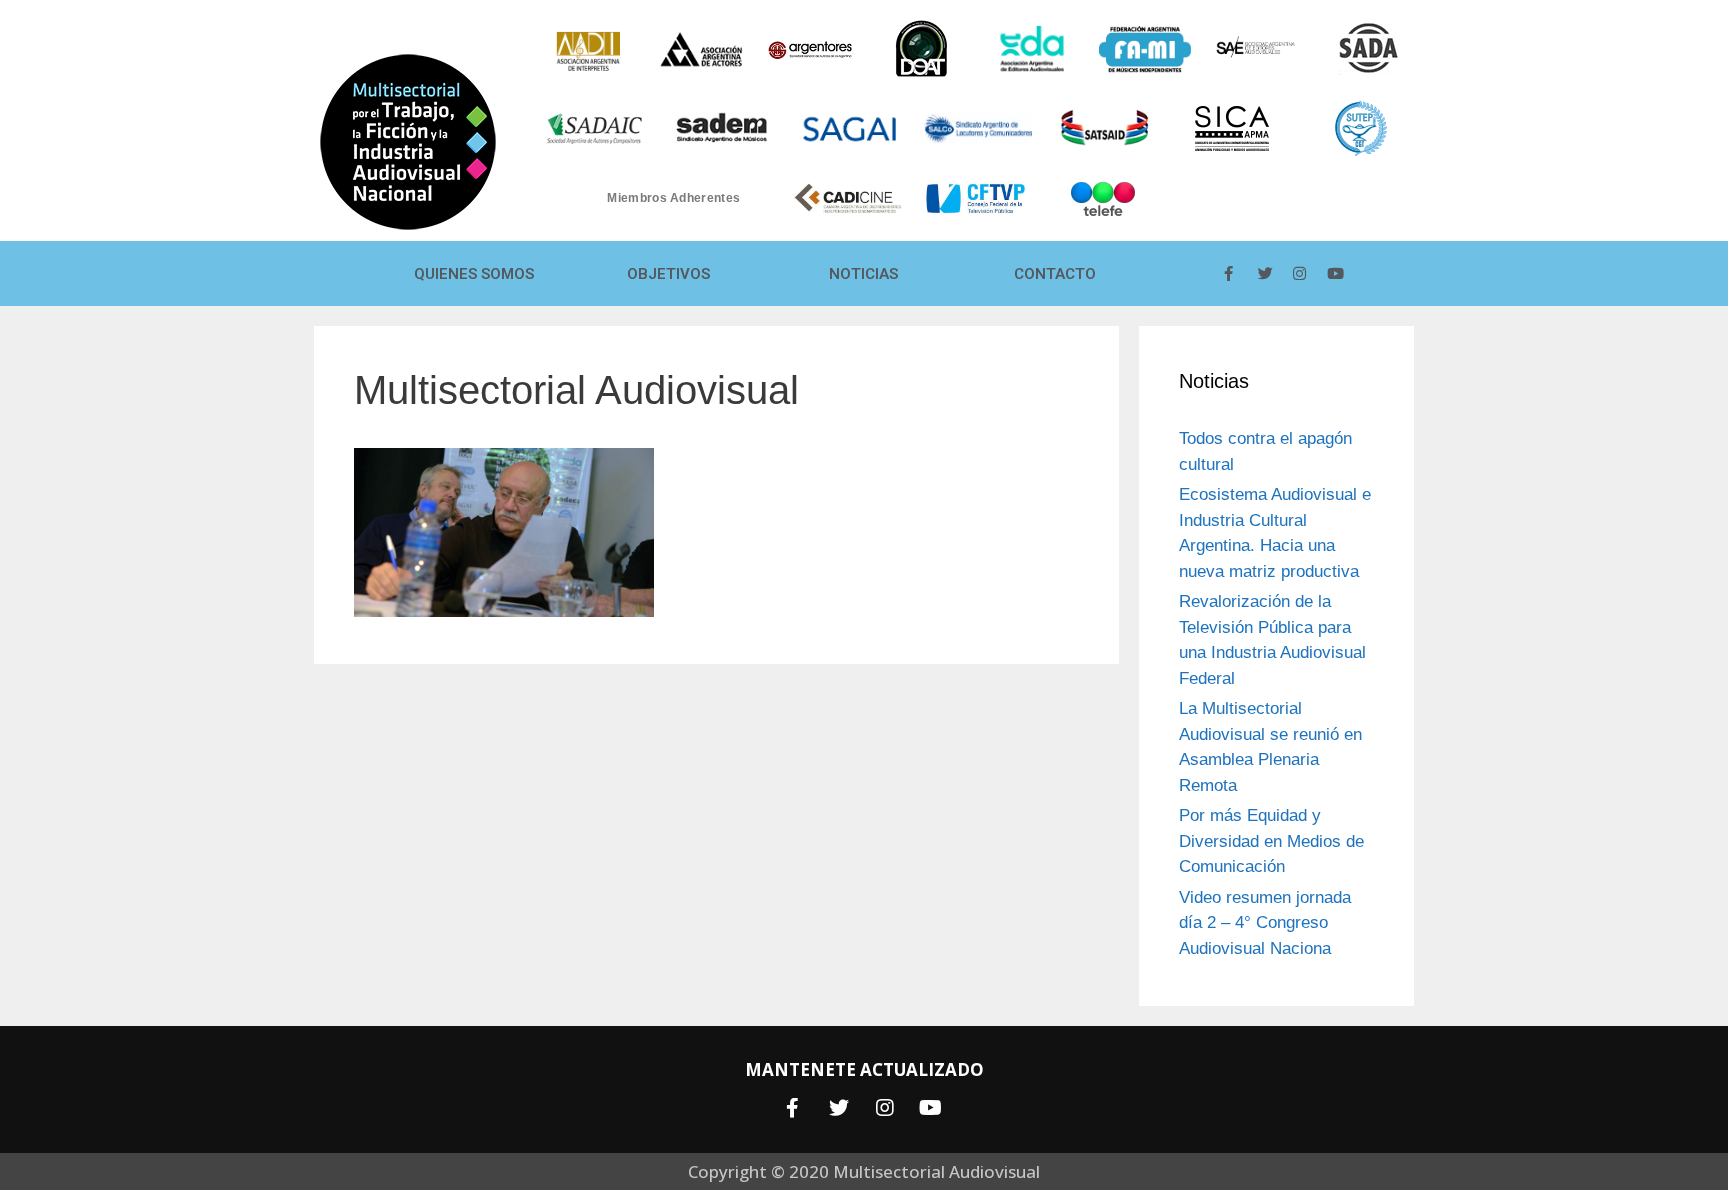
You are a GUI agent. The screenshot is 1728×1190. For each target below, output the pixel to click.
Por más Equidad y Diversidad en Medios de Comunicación (1271, 841)
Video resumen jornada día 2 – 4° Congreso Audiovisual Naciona (1265, 923)
